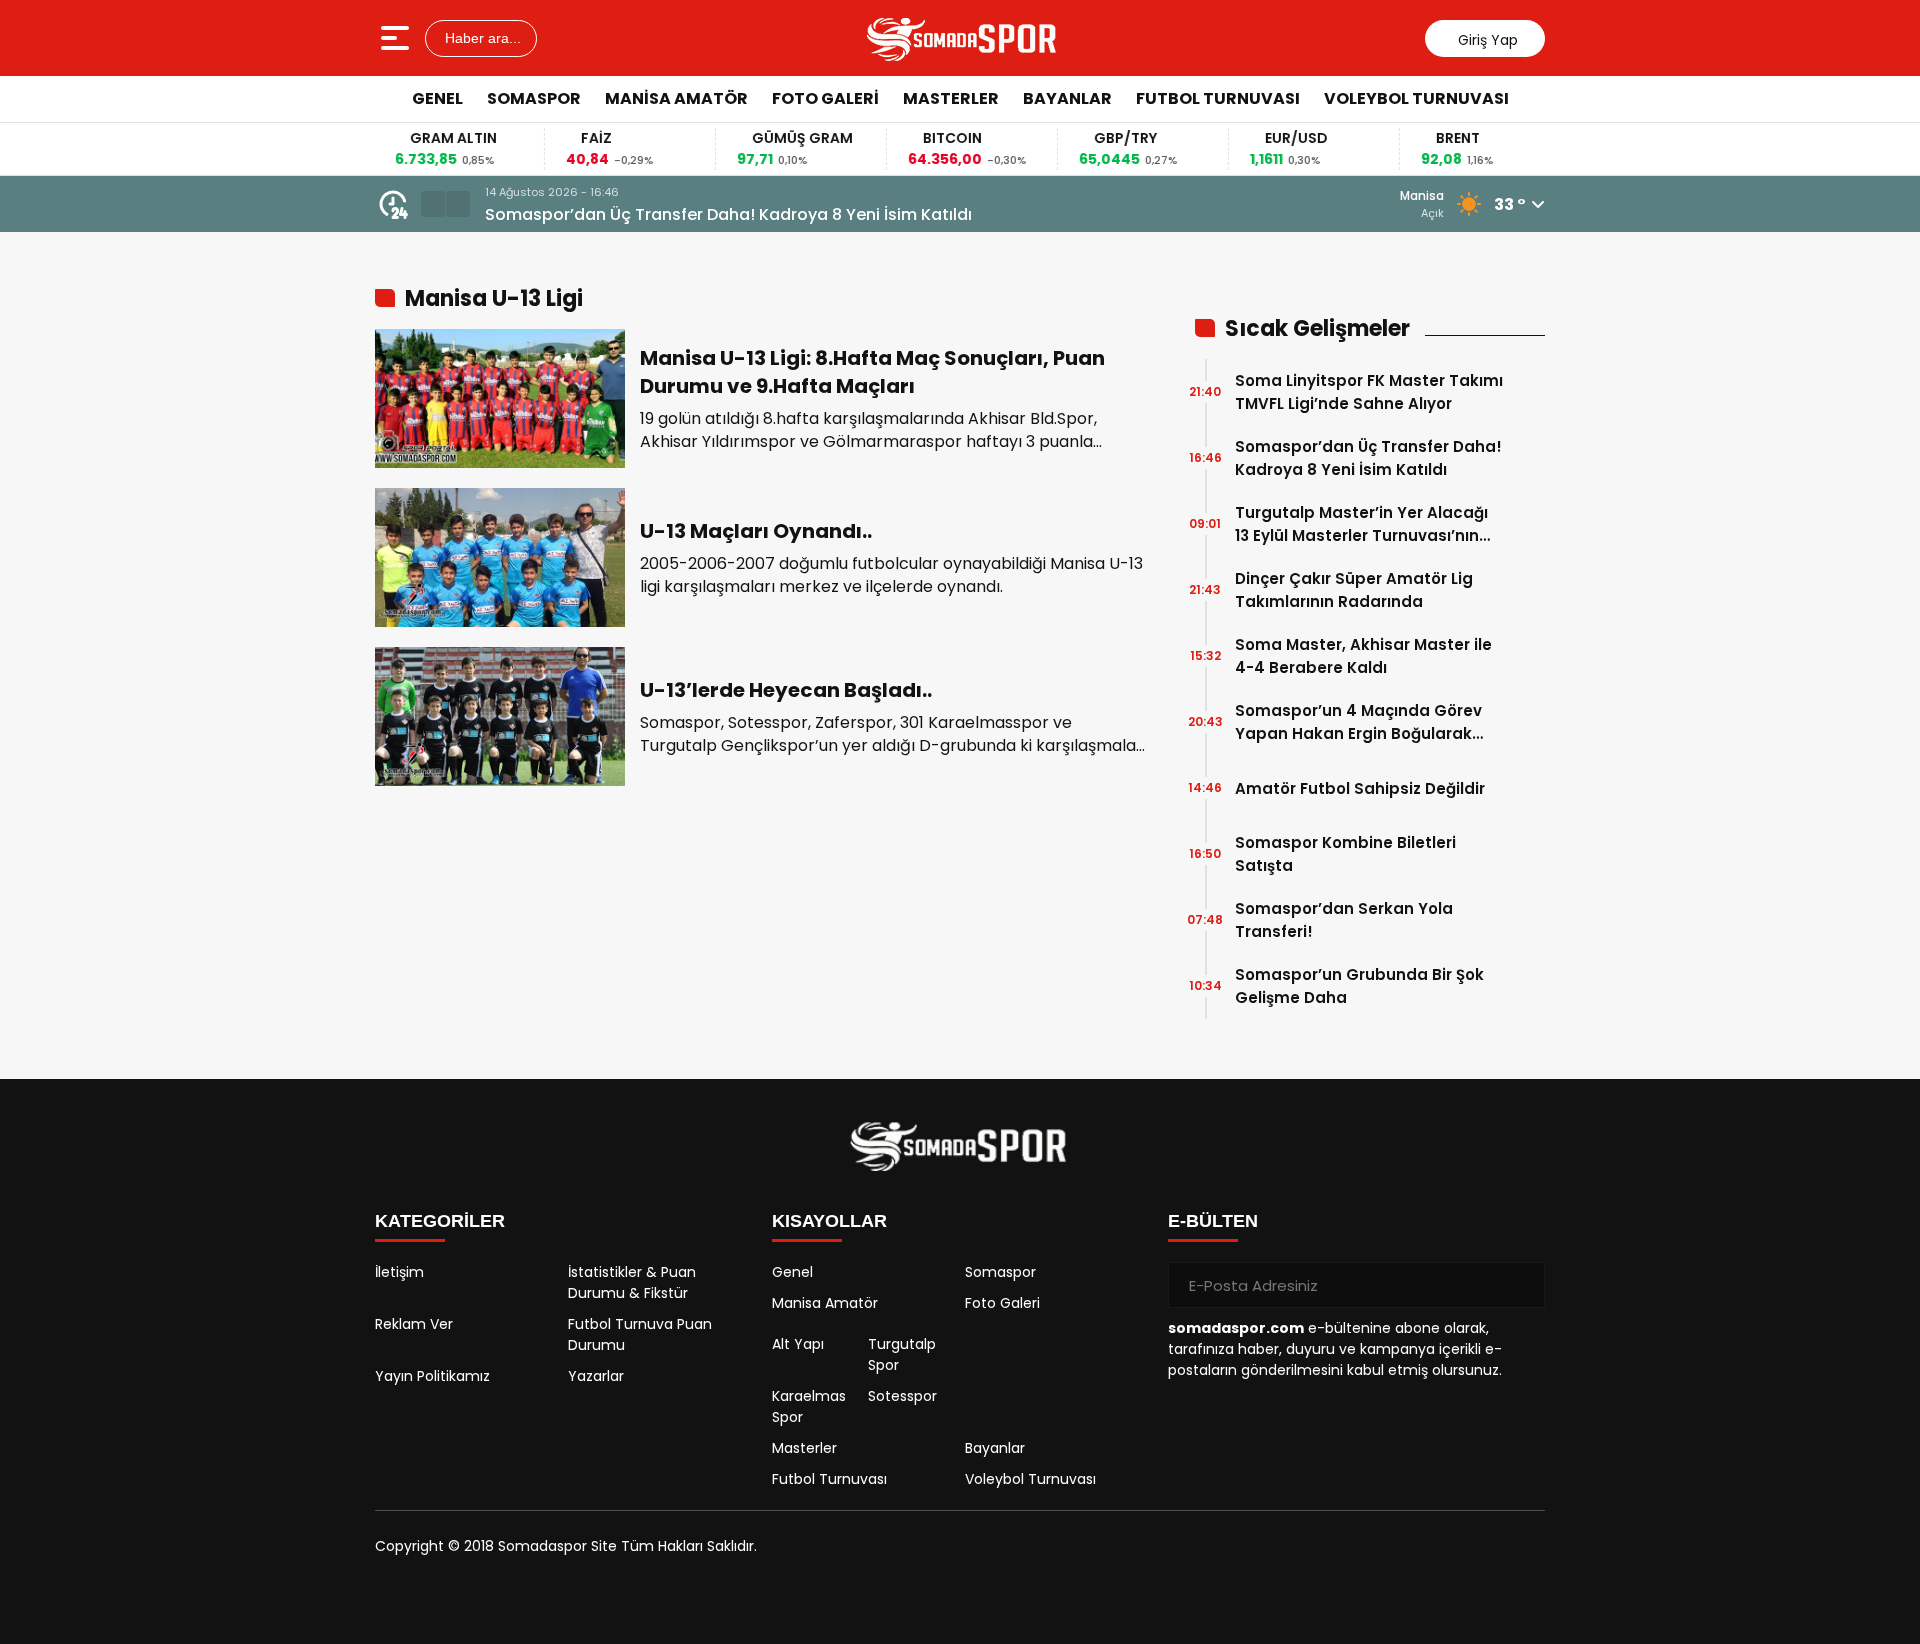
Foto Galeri (825, 98)
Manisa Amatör (676, 98)
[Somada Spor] (963, 38)
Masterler (951, 98)
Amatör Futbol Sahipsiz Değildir (1360, 788)
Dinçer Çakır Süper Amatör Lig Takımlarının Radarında (1354, 590)
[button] (433, 204)
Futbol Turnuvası (1218, 98)
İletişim (399, 1272)
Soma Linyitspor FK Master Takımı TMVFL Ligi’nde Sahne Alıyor (1369, 392)
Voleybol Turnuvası (1416, 98)
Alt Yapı (798, 1344)
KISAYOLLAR (829, 1221)
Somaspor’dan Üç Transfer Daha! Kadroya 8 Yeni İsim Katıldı (728, 214)
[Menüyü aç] (397, 38)
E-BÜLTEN (1213, 1221)
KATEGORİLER (440, 1221)
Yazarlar (596, 1376)
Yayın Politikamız (432, 1376)
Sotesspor (902, 1396)
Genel (437, 98)
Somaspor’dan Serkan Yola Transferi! (1344, 920)
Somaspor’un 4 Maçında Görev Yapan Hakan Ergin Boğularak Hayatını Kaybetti (1358, 722)
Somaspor (534, 98)
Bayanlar (1067, 98)
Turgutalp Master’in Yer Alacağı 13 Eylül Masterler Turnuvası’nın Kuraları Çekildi (1361, 524)
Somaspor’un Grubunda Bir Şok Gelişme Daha (1359, 986)
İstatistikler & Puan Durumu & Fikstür (632, 1282)
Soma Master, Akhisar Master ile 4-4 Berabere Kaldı (1363, 656)
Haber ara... (481, 38)
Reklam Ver (414, 1324)
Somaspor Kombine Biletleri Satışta (1345, 854)
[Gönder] (1522, 1285)
